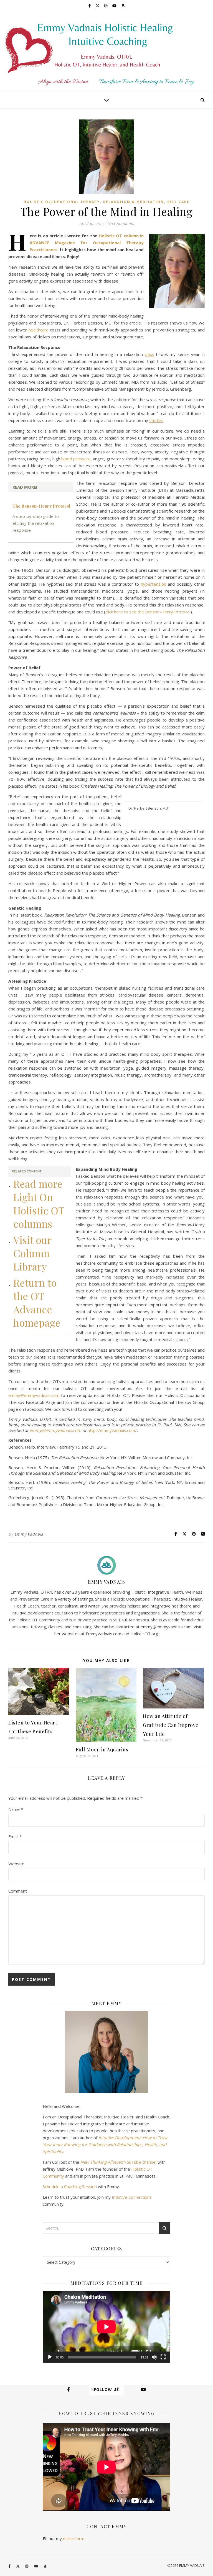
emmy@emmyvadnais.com (34, 1395)
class (149, 354)
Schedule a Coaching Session (70, 2186)
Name (16, 1809)
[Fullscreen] (163, 2357)
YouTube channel (118, 2162)
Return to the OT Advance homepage (37, 1302)
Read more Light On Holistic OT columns (39, 1204)
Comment (18, 1891)
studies (156, 420)
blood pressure (76, 459)
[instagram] (106, 6)
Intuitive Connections (132, 2197)
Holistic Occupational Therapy (62, 202)
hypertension (154, 584)
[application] (106, 2327)
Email (15, 1836)
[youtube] (115, 6)
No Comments (121, 223)
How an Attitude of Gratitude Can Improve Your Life (171, 1725)
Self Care (178, 202)
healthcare (39, 330)
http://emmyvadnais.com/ (112, 1430)
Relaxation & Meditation (134, 202)
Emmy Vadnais (29, 1534)
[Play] (50, 2357)
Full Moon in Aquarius (102, 1749)
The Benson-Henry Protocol (41, 506)
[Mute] (154, 2357)
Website (16, 1864)
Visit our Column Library (32, 1253)
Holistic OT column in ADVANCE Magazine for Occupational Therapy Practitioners (87, 243)
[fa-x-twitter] (98, 6)
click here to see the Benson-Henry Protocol (148, 612)
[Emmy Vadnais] (106, 51)
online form (74, 2538)
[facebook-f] (90, 6)
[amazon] (123, 6)
